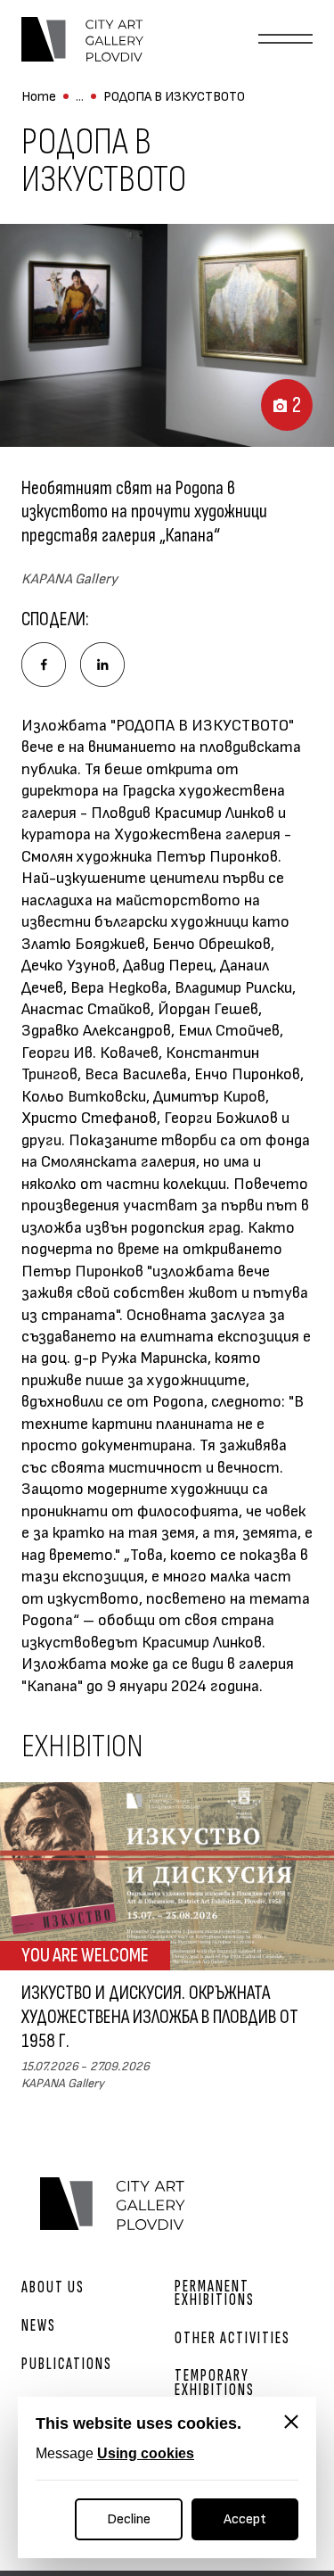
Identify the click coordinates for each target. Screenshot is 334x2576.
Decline (129, 2519)
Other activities (232, 2338)
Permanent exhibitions (215, 2293)
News (39, 2326)
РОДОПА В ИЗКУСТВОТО (174, 97)
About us (53, 2287)
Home (39, 97)
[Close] (291, 2422)
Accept (245, 2519)
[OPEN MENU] (285, 39)
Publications (67, 2364)
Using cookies (146, 2453)
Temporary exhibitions (215, 2382)
